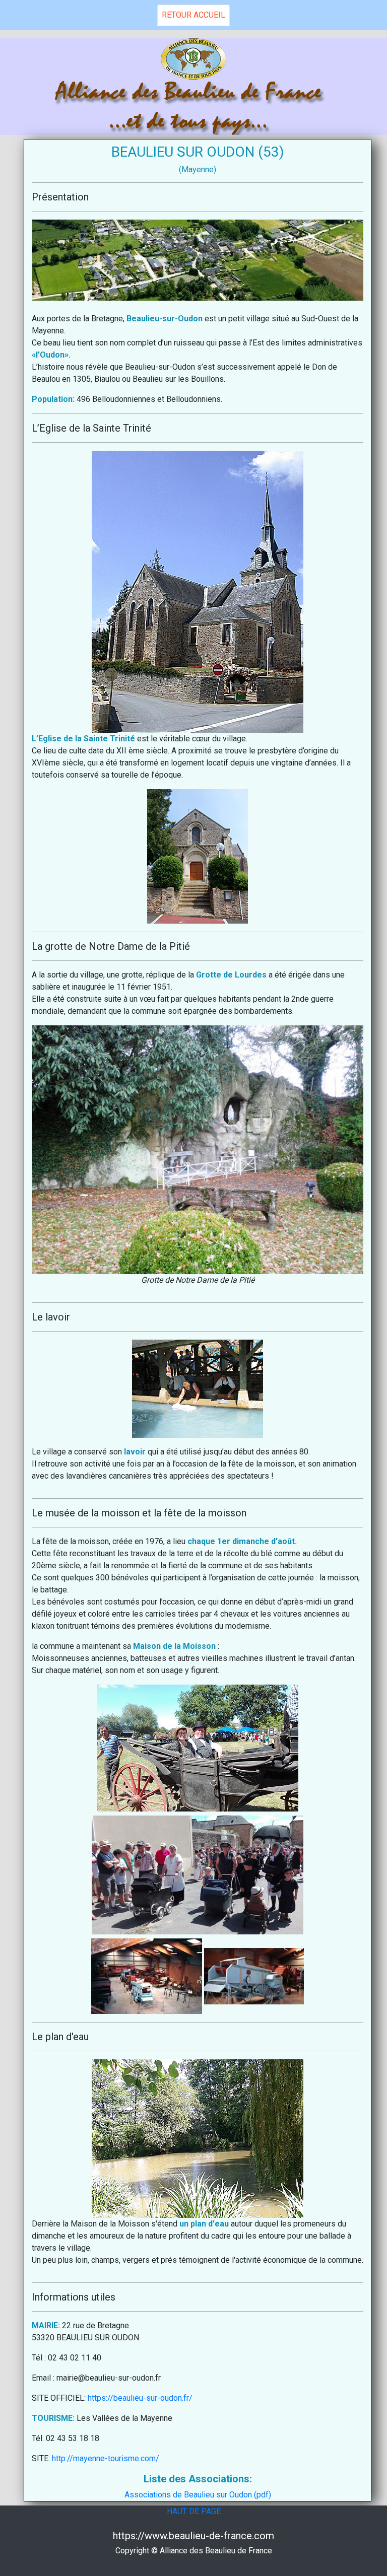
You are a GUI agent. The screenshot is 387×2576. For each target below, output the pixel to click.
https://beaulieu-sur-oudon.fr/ (140, 2398)
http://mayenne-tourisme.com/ (106, 2458)
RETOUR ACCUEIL (193, 15)
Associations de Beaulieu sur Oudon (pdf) (198, 2495)
